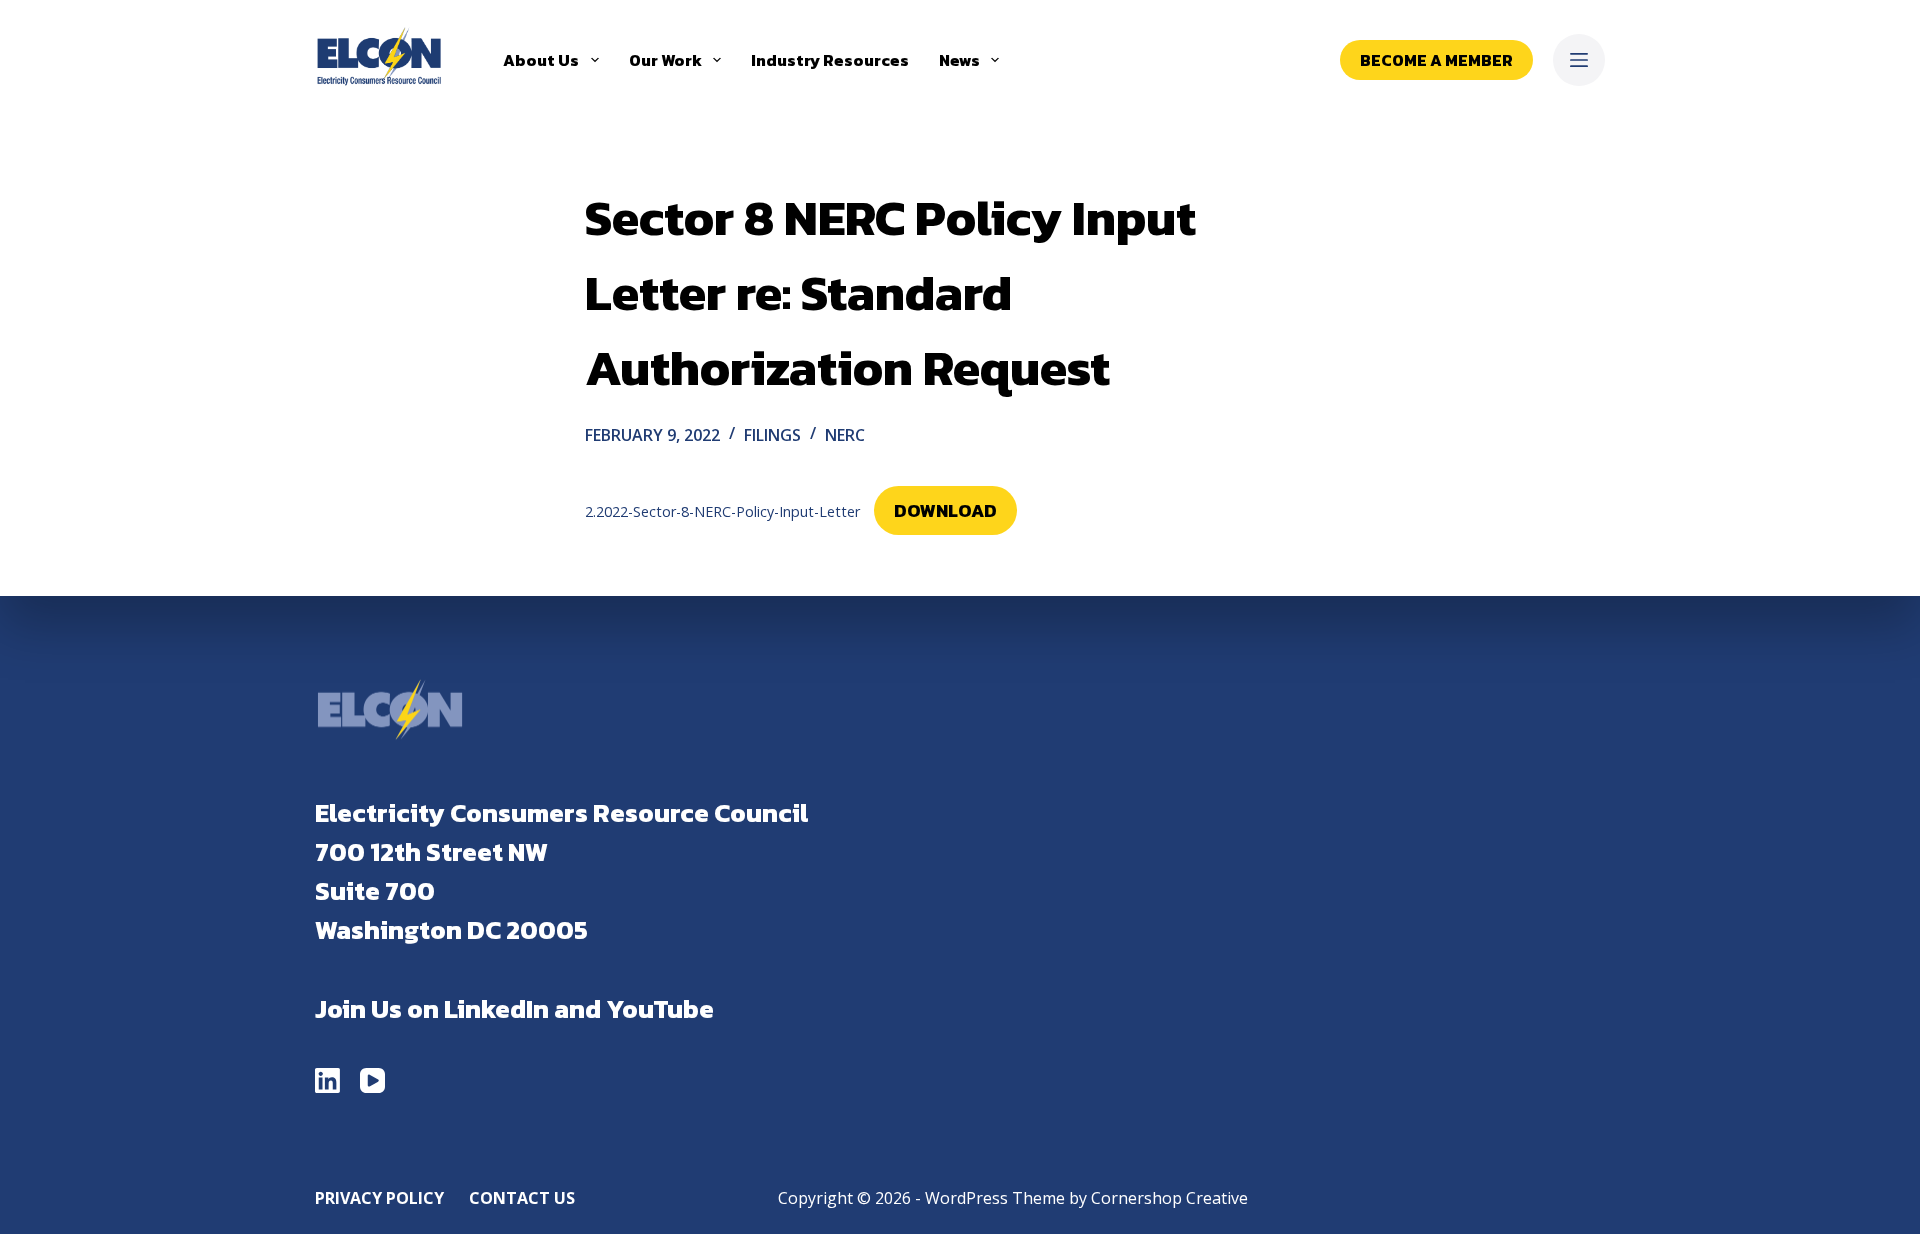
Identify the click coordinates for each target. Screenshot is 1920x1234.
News (959, 60)
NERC (845, 435)
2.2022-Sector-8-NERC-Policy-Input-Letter (722, 511)
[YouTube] (372, 1080)
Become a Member (1436, 60)
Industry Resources (830, 60)
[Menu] (1579, 60)
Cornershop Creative (1169, 1198)
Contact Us (522, 1198)
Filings (772, 435)
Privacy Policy (379, 1198)
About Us (541, 60)
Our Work (665, 60)
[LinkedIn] (327, 1080)
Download (945, 510)
